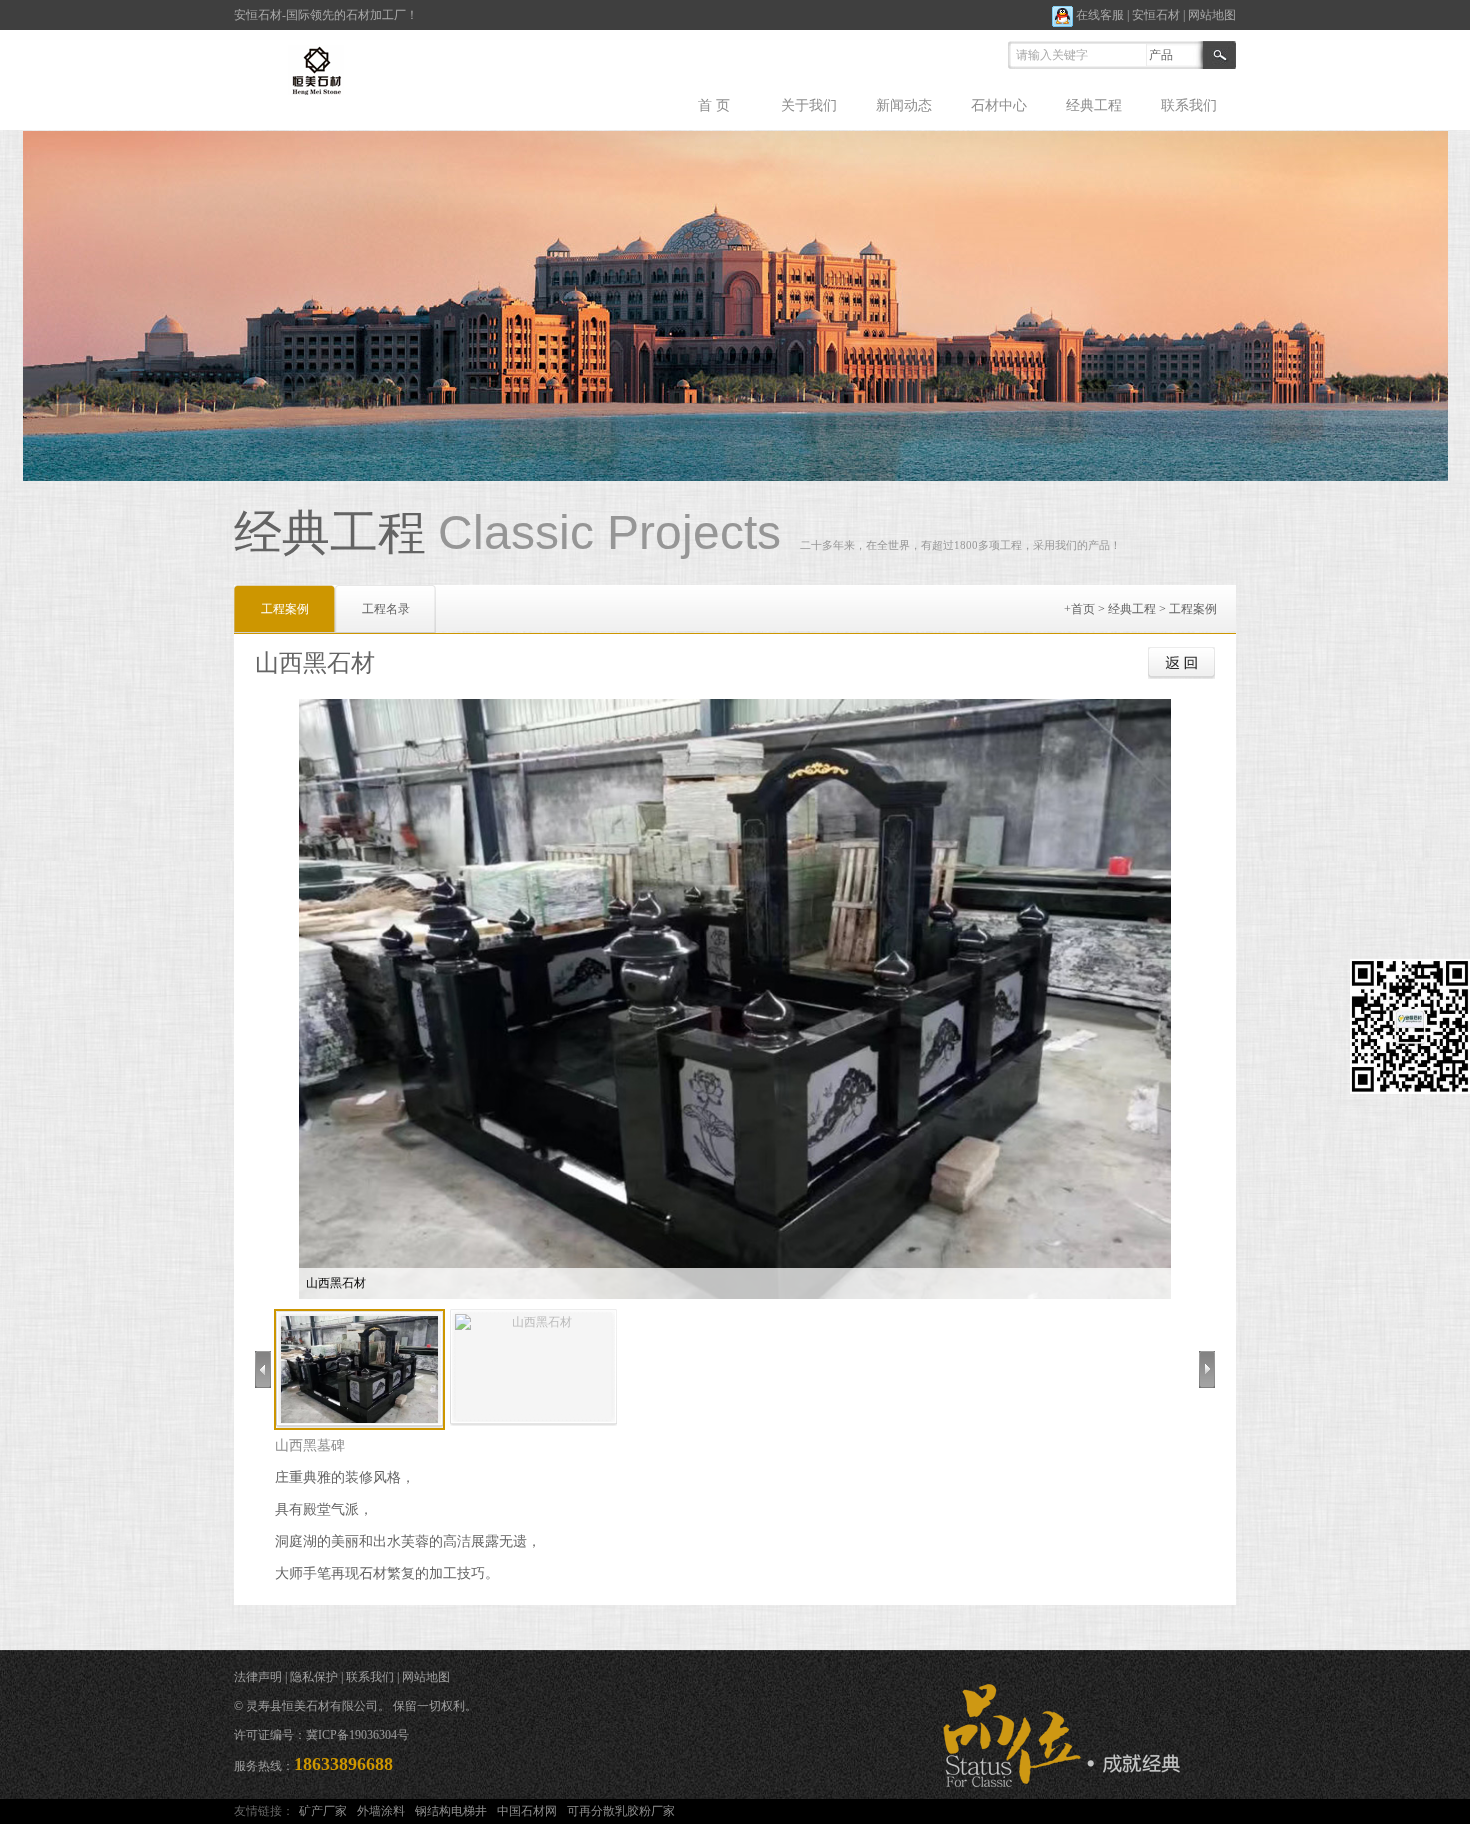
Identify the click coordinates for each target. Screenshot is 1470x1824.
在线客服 (1098, 15)
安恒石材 (1156, 15)
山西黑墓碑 (310, 1445)
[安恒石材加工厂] (321, 69)
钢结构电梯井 (451, 1811)
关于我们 (809, 105)
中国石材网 (527, 1811)
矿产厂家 (323, 1811)
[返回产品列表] (1181, 663)
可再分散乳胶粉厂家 (621, 1811)
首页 (1083, 609)
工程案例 (1193, 609)
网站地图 (1212, 15)
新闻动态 (904, 105)
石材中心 (999, 105)
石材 (270, 15)
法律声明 (258, 1677)
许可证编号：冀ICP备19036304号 (321, 1735)
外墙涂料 (381, 1811)
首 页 (714, 105)
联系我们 (1189, 105)
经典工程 (1094, 105)
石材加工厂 (376, 15)
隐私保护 (314, 1677)
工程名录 (386, 609)
